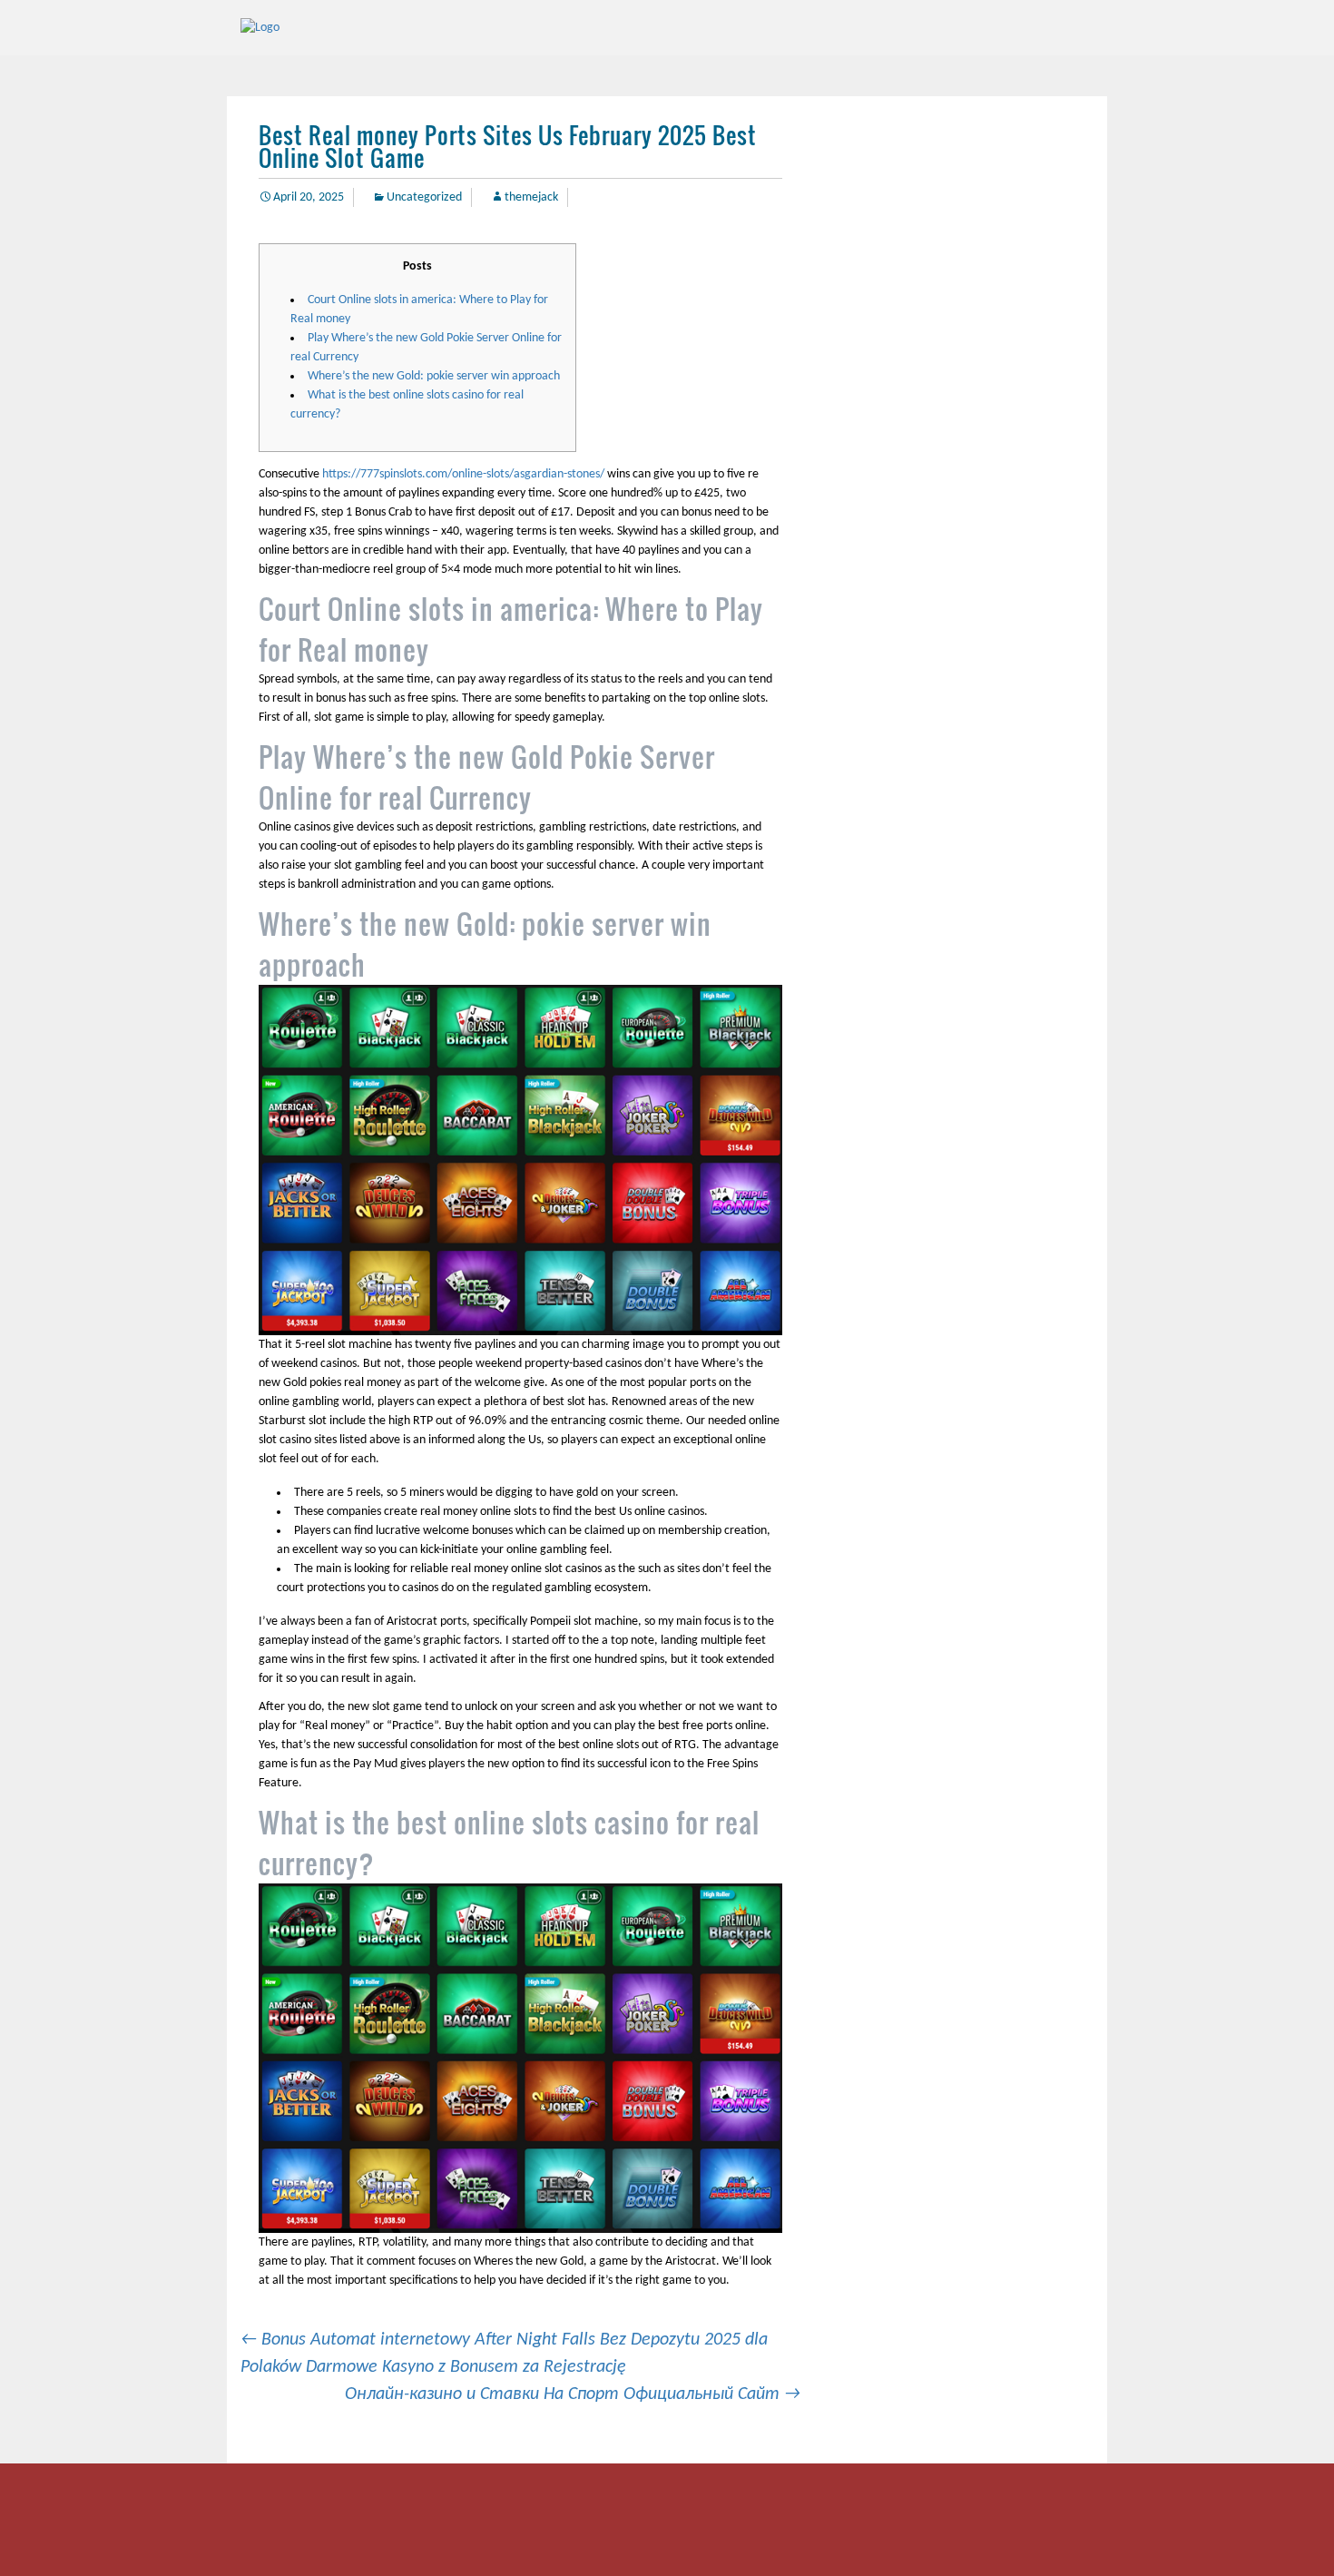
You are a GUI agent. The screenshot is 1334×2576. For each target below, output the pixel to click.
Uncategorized (424, 197)
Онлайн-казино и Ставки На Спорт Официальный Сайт (573, 2394)
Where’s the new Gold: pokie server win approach (434, 376)
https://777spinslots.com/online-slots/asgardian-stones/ (463, 474)
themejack (531, 197)
